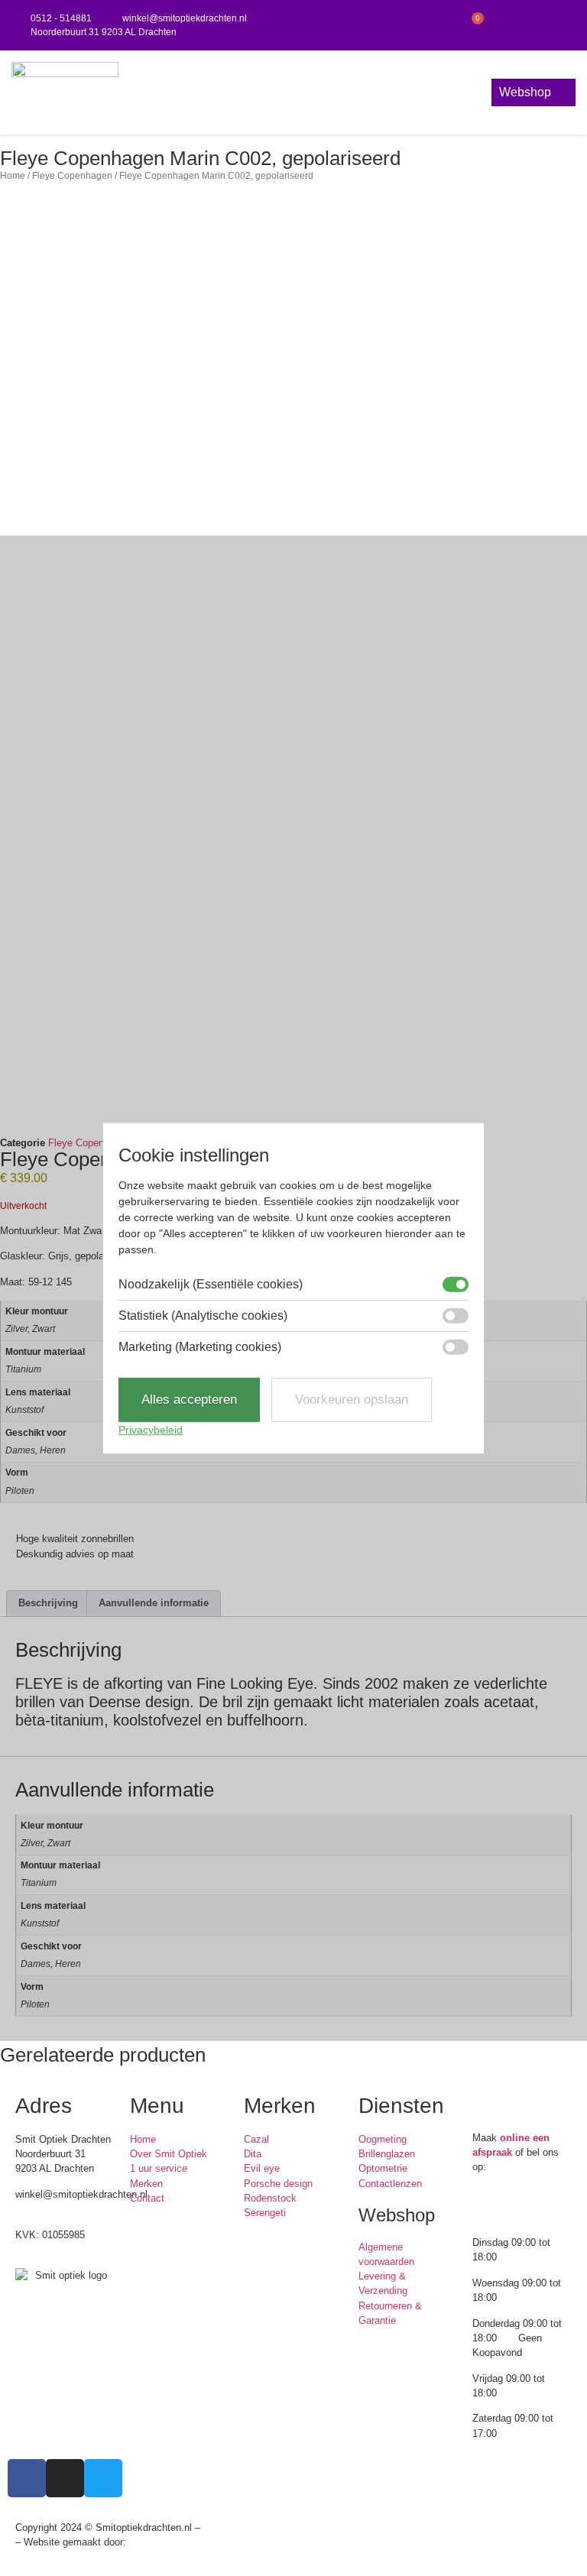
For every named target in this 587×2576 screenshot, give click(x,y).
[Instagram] (535, 25)
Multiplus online (164, 2542)
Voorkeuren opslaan (352, 1400)
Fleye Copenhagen (72, 175)
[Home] (65, 92)
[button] (297, 93)
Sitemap (222, 2527)
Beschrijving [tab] (48, 1603)
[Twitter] (566, 25)
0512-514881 (44, 2209)
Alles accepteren (189, 1400)
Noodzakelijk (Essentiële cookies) (211, 1285)
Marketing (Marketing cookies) (200, 1347)
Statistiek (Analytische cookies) (203, 1316)
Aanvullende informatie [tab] (154, 1603)
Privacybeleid (151, 1430)
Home (13, 175)
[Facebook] (503, 25)
